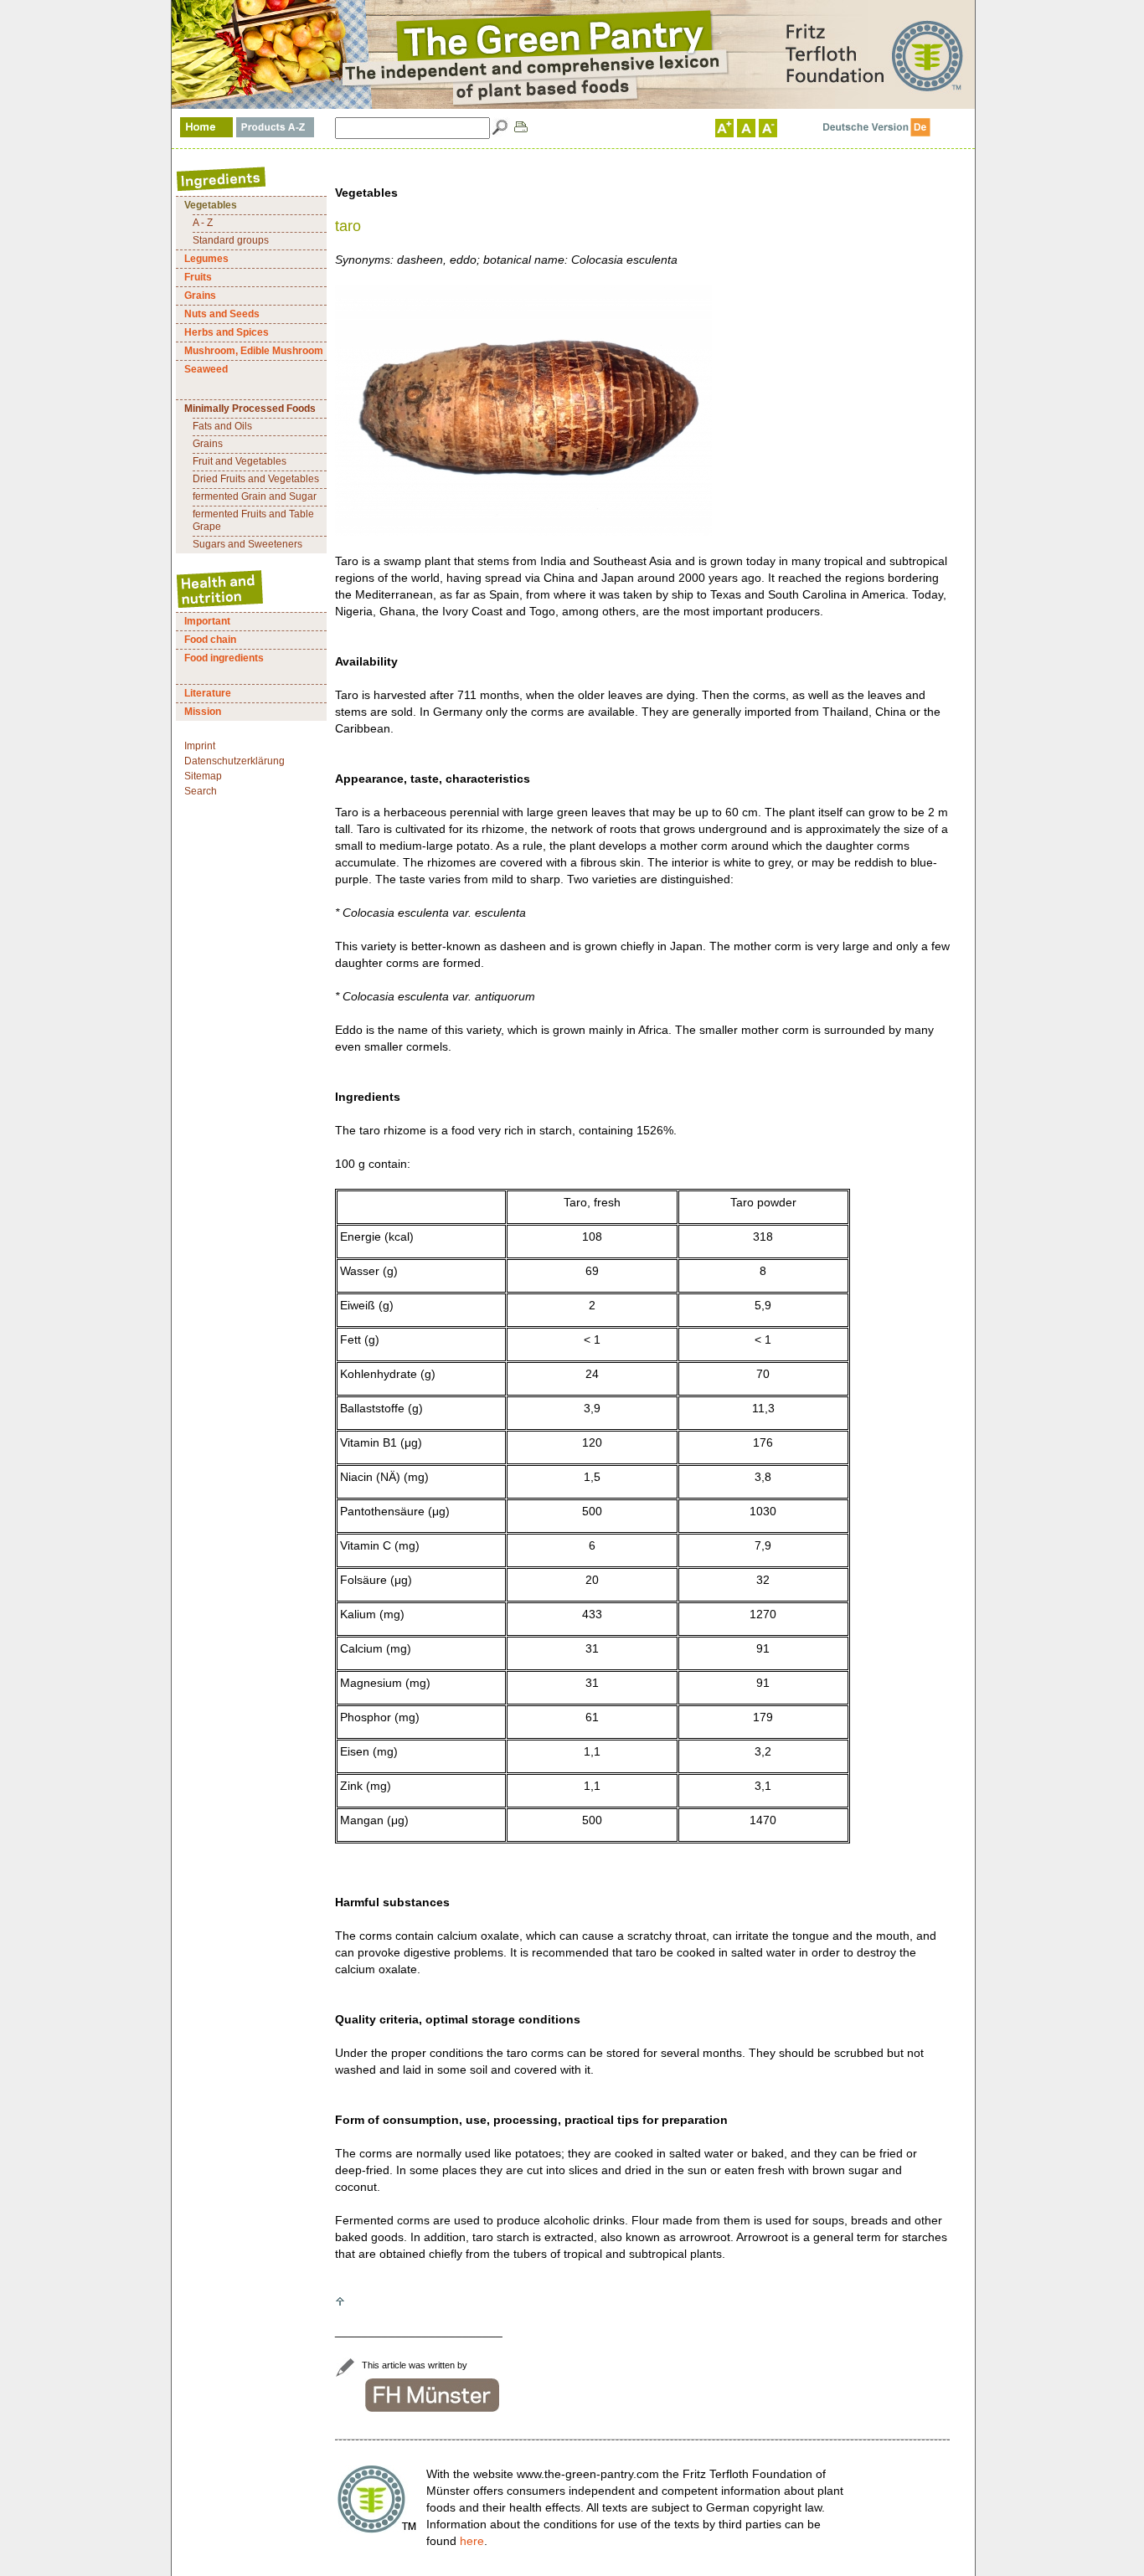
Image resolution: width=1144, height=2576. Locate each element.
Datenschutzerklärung (234, 761)
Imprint (200, 746)
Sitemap (203, 776)
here (472, 2541)
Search (201, 791)
